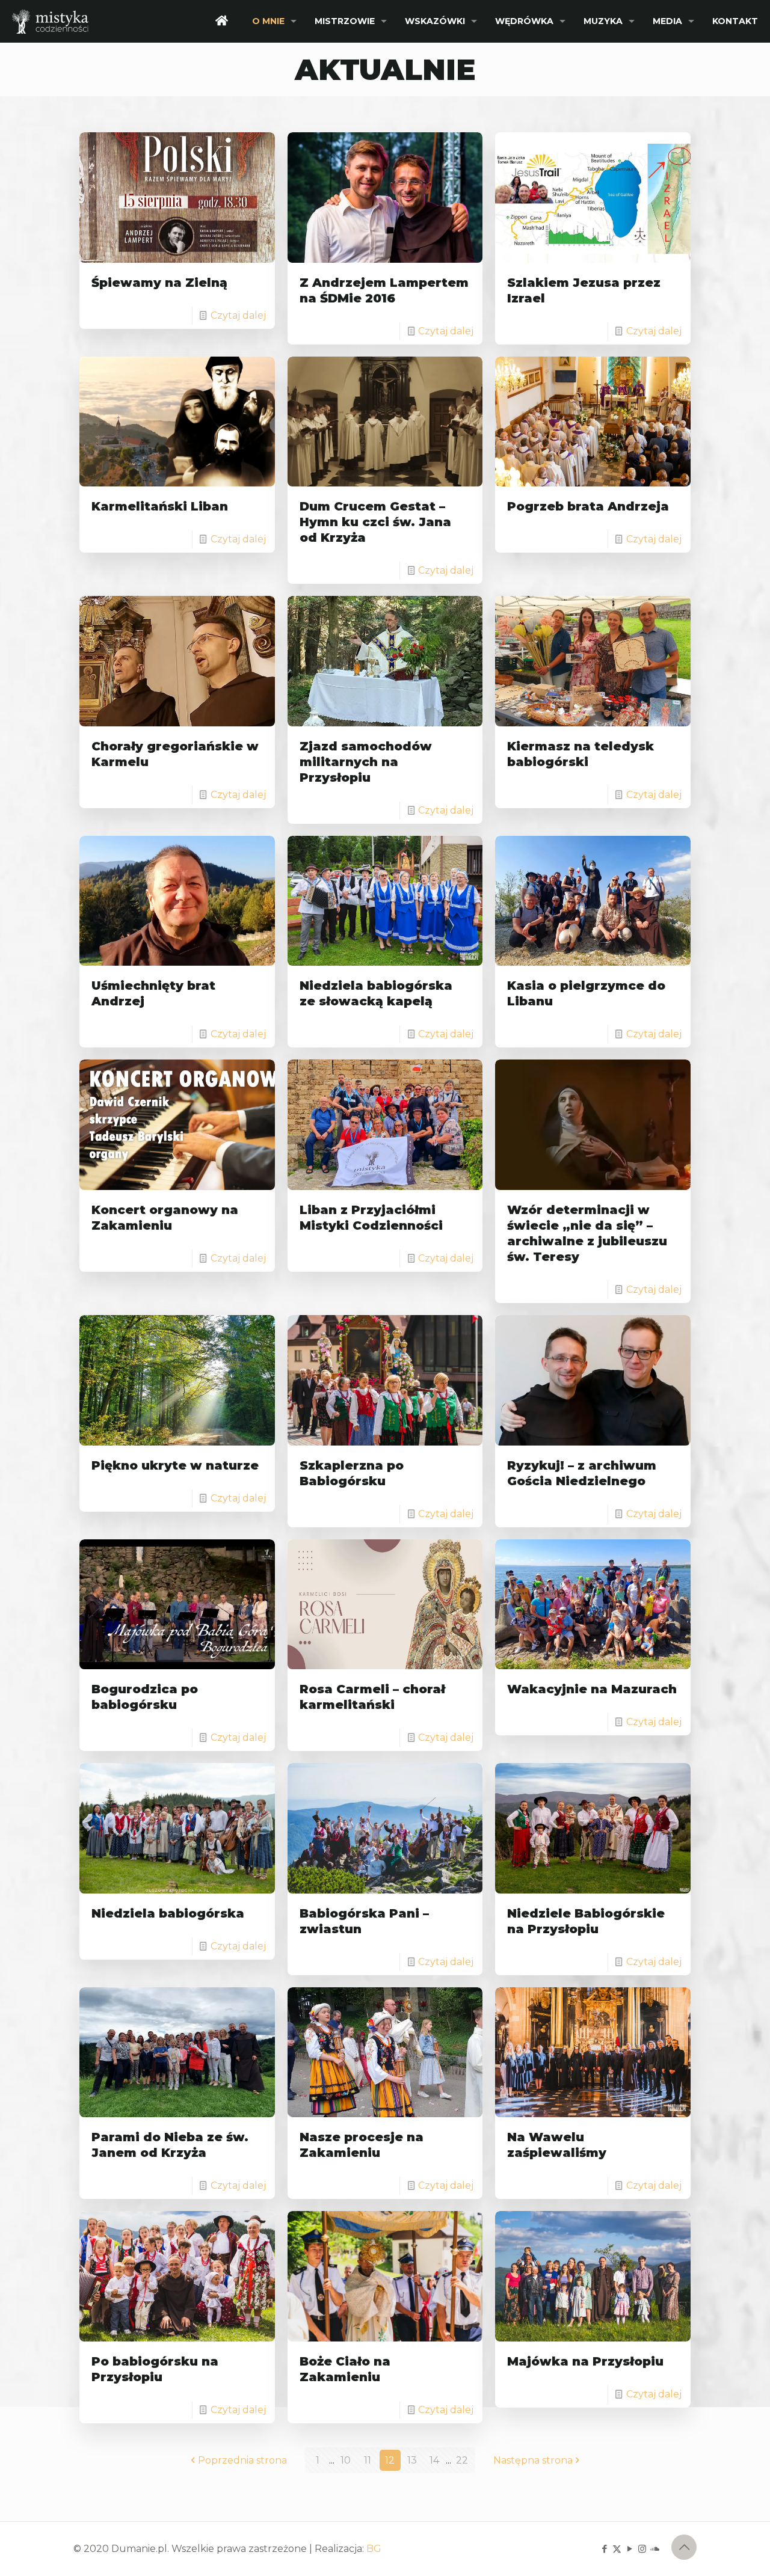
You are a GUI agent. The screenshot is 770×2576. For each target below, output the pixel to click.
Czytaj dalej (238, 315)
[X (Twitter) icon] (617, 2549)
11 (368, 2460)
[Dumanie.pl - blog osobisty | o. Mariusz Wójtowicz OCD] (50, 21)
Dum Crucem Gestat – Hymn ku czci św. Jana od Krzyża (375, 522)
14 (434, 2460)
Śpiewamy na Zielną (159, 283)
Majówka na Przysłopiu (585, 2361)
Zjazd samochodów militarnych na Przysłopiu (366, 762)
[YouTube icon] (630, 2549)
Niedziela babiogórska (168, 1913)
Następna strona (533, 2460)
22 (462, 2460)
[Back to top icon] (684, 2547)
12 (390, 2460)
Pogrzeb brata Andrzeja (588, 506)
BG (374, 2549)
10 (346, 2460)
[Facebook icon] (604, 2549)
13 (412, 2460)
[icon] (655, 2549)
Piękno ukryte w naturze (175, 1465)
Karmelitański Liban (160, 506)
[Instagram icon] (642, 2549)
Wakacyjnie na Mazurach (592, 1689)
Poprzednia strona (242, 2460)
